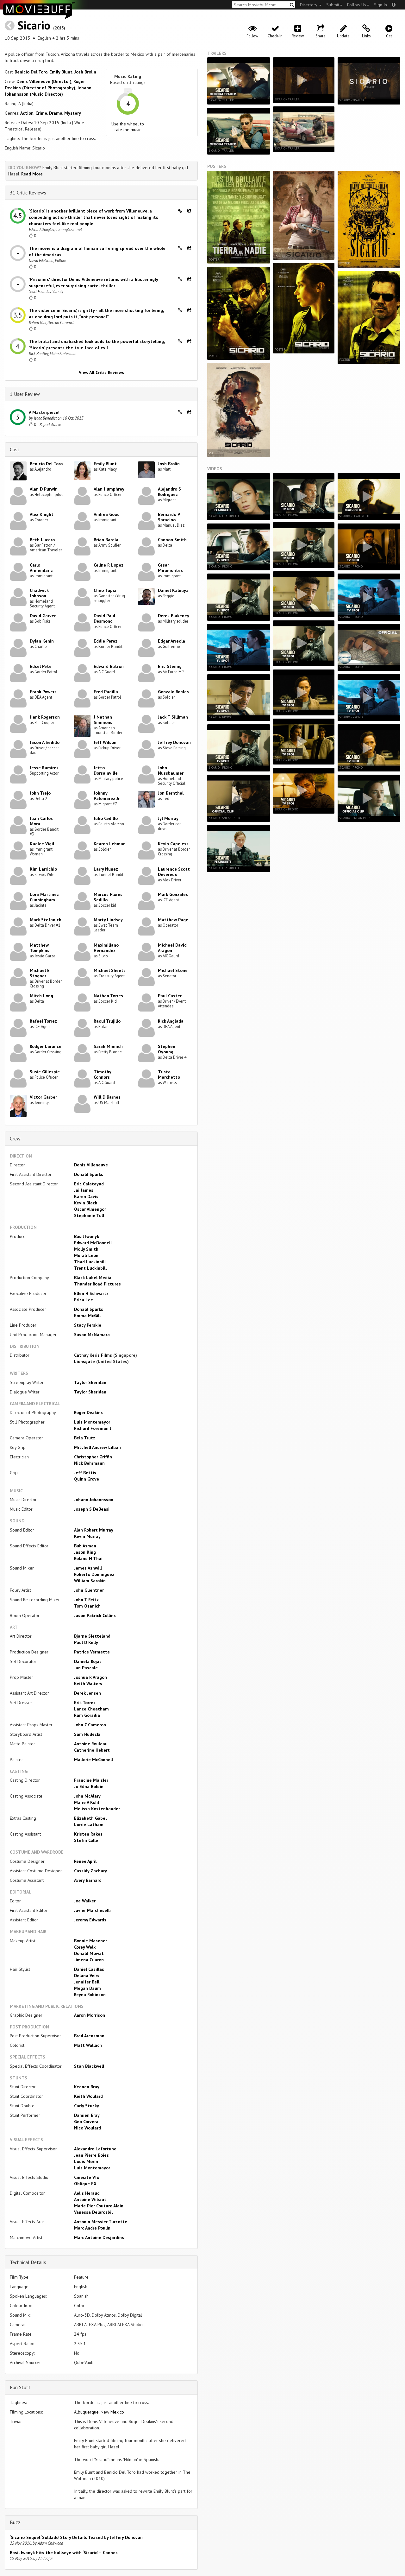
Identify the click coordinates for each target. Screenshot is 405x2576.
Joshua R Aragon (90, 1677)
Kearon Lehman (110, 844)
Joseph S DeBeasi (92, 1509)
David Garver (43, 616)
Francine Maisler (91, 1780)
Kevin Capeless (173, 844)
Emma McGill (87, 1316)
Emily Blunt (61, 72)
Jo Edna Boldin (89, 1786)
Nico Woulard (87, 2128)
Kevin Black (86, 1203)
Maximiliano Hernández (106, 948)
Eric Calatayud (89, 1184)
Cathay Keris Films (93, 1355)
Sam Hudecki (87, 1734)
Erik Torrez (85, 1703)
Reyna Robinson (90, 1995)
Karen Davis (86, 1196)
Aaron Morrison (90, 2015)
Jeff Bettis (85, 1473)
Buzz (15, 2522)
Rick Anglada (171, 1021)
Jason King (85, 1552)
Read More (32, 174)
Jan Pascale (86, 1668)
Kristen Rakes (88, 1834)
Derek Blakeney (174, 616)
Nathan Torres (108, 996)
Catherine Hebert (92, 1750)
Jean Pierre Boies (91, 2155)
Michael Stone (173, 970)
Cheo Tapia (105, 590)
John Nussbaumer (171, 770)
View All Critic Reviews (101, 372)
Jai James (84, 1190)
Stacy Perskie (88, 1325)
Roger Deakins (88, 1412)
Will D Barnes (107, 1097)
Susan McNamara (92, 1335)
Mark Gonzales (173, 894)
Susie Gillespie (45, 1072)
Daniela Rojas (88, 1661)
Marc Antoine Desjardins (99, 2237)
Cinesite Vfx (87, 2177)
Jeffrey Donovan (174, 742)
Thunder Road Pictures (97, 1284)
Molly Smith (86, 1249)
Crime (41, 113)
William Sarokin (90, 1581)
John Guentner (89, 1590)
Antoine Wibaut (90, 2199)
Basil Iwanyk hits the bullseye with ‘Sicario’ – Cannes (64, 2553)
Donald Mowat (89, 1953)
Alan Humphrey (109, 489)
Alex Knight (42, 514)
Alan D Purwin (44, 489)
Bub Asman (85, 1546)
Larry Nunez (106, 869)
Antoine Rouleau (91, 1744)
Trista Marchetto (169, 1074)
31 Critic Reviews (28, 193)
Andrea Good (107, 514)
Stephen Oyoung (167, 1049)
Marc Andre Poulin (92, 2228)
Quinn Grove (87, 1479)
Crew (15, 1139)
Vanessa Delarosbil (93, 2212)
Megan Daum (87, 1988)
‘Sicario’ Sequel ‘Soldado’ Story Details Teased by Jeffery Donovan (76, 2537)
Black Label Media (93, 1278)
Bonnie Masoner (90, 1941)
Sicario (34, 25)
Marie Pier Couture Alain (99, 2206)
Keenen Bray (87, 2087)
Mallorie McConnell (93, 1760)
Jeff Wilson (105, 742)
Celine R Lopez (109, 565)
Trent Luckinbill (90, 1268)
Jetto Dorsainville (106, 770)
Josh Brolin (85, 72)
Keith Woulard (88, 2096)
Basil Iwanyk (87, 1236)
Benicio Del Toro (31, 72)
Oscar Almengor (90, 1209)
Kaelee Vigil (42, 844)
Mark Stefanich (46, 920)
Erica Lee (84, 1300)
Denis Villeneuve (91, 1165)
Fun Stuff (20, 2387)
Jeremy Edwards (90, 1920)
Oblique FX (85, 2184)
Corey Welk (85, 1947)
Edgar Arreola (171, 641)
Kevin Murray (87, 1536)
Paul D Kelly (86, 1642)
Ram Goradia (87, 1715)
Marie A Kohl (87, 1802)
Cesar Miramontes (170, 568)
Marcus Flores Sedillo (108, 897)
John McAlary (87, 1796)
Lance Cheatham (91, 1709)
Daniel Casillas (89, 1969)
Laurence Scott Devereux (174, 872)
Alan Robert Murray (94, 1530)
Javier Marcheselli (92, 1910)
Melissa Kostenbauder (97, 1809)
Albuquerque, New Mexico (99, 2412)
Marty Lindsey (108, 920)
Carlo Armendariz (41, 568)
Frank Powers (43, 692)
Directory (309, 5)
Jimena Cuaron (89, 1960)
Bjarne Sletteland (92, 1636)
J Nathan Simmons (103, 720)
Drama (56, 113)
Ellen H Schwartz (91, 1293)
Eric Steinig (170, 666)
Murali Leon (86, 1255)
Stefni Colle (86, 1840)
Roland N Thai (88, 1558)
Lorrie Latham (89, 1824)
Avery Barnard (88, 1880)
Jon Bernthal (171, 793)
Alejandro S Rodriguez (169, 492)
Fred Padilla (106, 692)
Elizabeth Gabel (90, 1818)
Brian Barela (106, 540)
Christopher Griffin (93, 1457)
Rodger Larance (46, 1046)
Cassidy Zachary (90, 1871)
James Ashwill (88, 1568)
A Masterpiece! (44, 412)
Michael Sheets (110, 970)
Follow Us (357, 5)
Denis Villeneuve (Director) (44, 81)
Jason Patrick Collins (95, 1615)
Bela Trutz (85, 1438)
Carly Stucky (87, 2106)
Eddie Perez (106, 641)
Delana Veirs (87, 1976)
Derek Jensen (87, 1693)
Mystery (73, 113)
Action (27, 113)
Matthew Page (173, 920)
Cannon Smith (172, 540)
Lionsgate (84, 1361)
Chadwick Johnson (39, 593)
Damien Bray (87, 2115)
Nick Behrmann (89, 1463)
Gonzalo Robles (173, 692)
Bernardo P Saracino (169, 517)
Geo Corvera (86, 2122)
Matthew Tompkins (40, 948)
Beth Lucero (42, 540)
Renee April (85, 1861)
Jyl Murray (168, 818)
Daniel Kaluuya (173, 590)
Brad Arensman (89, 2036)
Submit (333, 5)
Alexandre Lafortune (95, 2149)
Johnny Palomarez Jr (107, 796)
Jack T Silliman (173, 717)
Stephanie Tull (89, 1215)
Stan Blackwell (89, 2066)
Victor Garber (43, 1097)
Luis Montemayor (92, 1422)
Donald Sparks (89, 1174)
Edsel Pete (41, 666)
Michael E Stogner (40, 973)
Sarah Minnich (108, 1046)
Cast (15, 449)
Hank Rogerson (45, 717)
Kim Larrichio (43, 869)
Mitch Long (41, 996)
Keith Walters (88, 1684)
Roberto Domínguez (94, 1574)
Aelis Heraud (87, 2193)
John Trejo (40, 793)
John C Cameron (90, 1725)
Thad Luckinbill (90, 1262)
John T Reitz (86, 1600)
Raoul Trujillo (107, 1021)
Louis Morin (86, 2161)
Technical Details (28, 2262)
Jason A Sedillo (45, 742)
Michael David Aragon (172, 948)
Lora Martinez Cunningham (44, 897)
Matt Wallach (88, 2045)
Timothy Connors (102, 1074)
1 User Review (25, 394)
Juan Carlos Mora (41, 821)
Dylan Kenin (42, 641)
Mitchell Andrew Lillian (97, 1447)
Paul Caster (170, 996)
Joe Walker (85, 1901)
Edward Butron (109, 666)
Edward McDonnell (93, 1243)
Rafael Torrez (43, 1021)
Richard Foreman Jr (93, 1428)
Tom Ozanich (87, 1606)
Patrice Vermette (92, 1652)
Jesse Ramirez (44, 768)
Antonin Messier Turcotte (101, 2222)
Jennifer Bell (87, 1982)
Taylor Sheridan (90, 1382)
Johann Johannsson (94, 1500)
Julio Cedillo (106, 818)
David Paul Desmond (104, 618)
